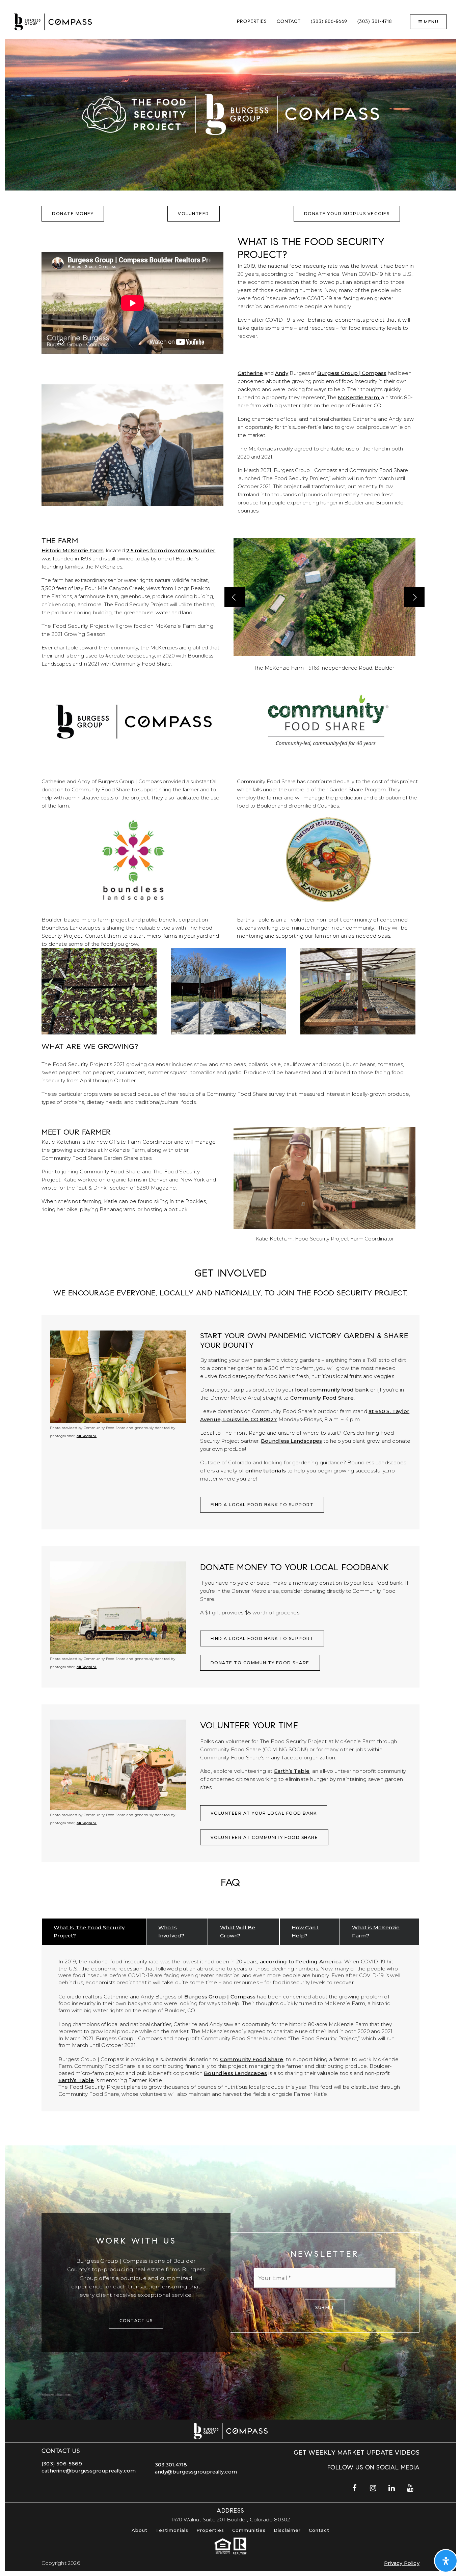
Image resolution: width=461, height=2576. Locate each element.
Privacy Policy (402, 2563)
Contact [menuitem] (289, 22)
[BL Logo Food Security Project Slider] (133, 858)
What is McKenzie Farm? (376, 1931)
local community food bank (332, 1390)
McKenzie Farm (358, 397)
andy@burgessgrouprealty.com (196, 2472)
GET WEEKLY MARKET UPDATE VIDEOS (357, 2452)
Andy (282, 373)
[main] (231, 1230)
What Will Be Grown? (238, 1931)
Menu (431, 22)
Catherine (250, 373)
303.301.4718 (171, 2465)
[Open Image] (324, 597)
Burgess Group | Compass (352, 373)
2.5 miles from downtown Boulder (171, 550)
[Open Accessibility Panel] (446, 2561)
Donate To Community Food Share (260, 1663)
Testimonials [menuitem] (172, 2530)
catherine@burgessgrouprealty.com (89, 2471)
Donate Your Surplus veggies (347, 214)
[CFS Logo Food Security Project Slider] (328, 720)
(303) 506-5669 (62, 2464)
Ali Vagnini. (87, 1436)
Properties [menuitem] (252, 22)
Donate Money (73, 214)
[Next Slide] (414, 597)
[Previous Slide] (235, 597)
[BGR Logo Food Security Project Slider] (133, 720)
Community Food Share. (322, 1398)
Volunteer (194, 214)
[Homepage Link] (53, 21)
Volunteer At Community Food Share (264, 1837)
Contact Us (136, 2321)
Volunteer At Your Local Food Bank (264, 1813)
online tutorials (266, 1471)
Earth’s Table (292, 1771)
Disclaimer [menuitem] (287, 2530)
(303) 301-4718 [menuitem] (375, 22)
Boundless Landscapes (291, 1441)
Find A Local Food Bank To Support (262, 1505)
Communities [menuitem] (249, 2530)
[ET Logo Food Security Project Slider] (328, 858)
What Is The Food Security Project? (89, 1931)
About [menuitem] (140, 2530)
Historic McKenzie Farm (73, 550)
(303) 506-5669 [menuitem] (329, 22)
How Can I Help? (305, 1931)
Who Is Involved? (171, 1931)
